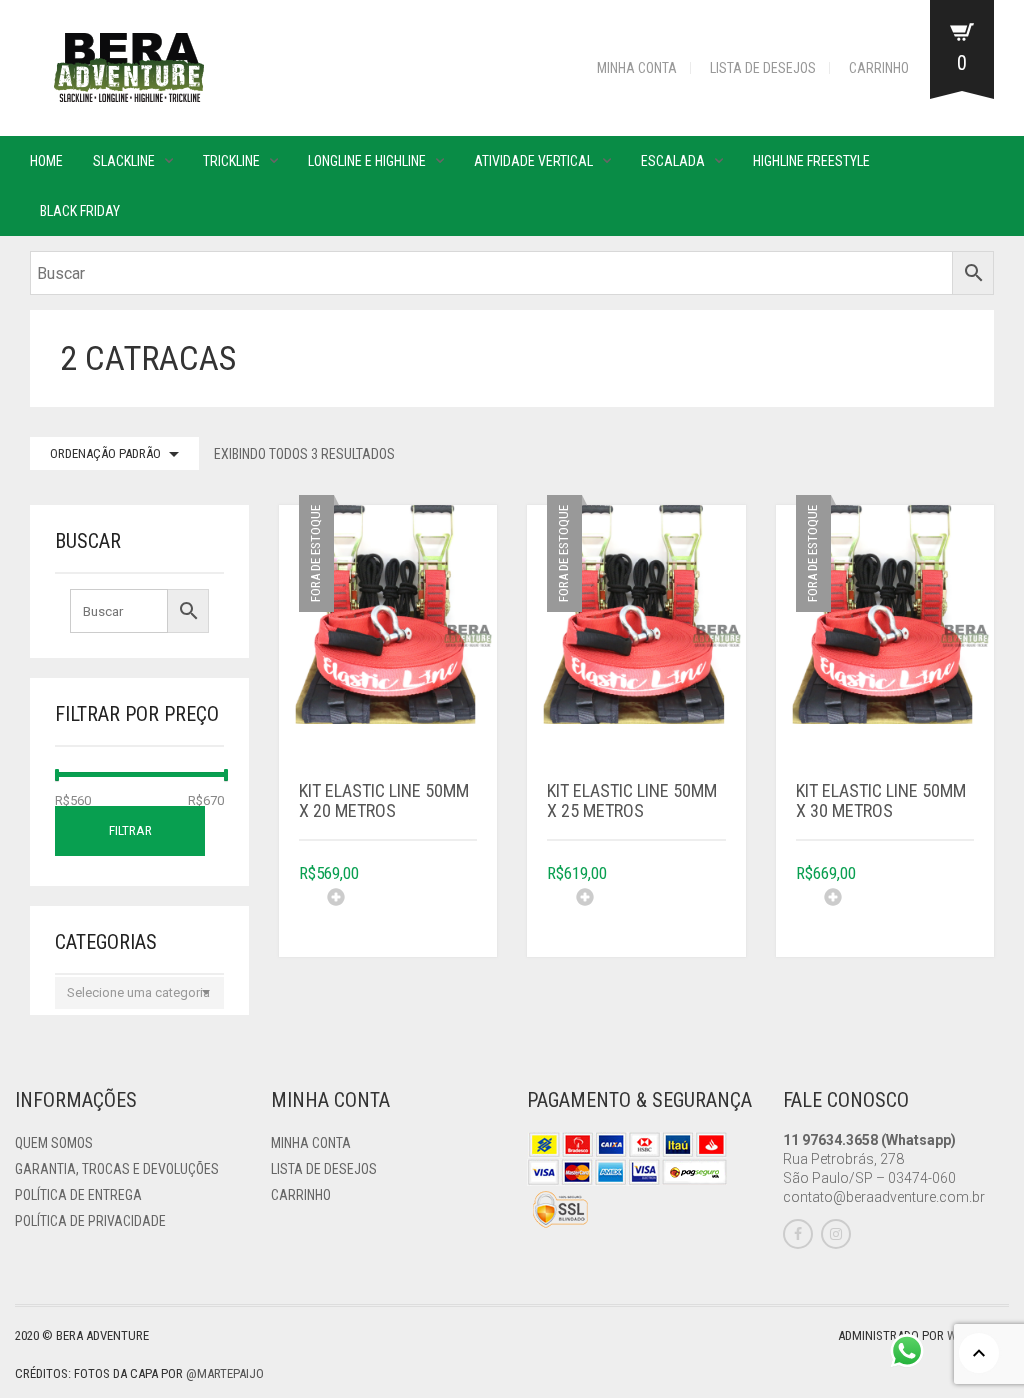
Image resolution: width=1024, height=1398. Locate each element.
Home (46, 161)
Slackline (124, 161)
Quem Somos (54, 1143)
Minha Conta (637, 68)
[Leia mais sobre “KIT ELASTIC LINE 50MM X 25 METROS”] (651, 912)
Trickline (231, 161)
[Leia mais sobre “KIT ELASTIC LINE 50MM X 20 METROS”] (402, 912)
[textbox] (139, 993)
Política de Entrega (78, 1195)
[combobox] (139, 993)
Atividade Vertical (533, 161)
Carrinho (879, 68)
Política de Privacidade (90, 1221)
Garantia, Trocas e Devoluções (117, 1169)
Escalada (673, 161)
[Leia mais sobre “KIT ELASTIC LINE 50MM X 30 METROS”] (899, 912)
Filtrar (130, 830)
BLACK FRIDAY (80, 211)
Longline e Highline (367, 161)
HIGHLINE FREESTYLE (811, 161)
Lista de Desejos (763, 68)
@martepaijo (225, 1373)
